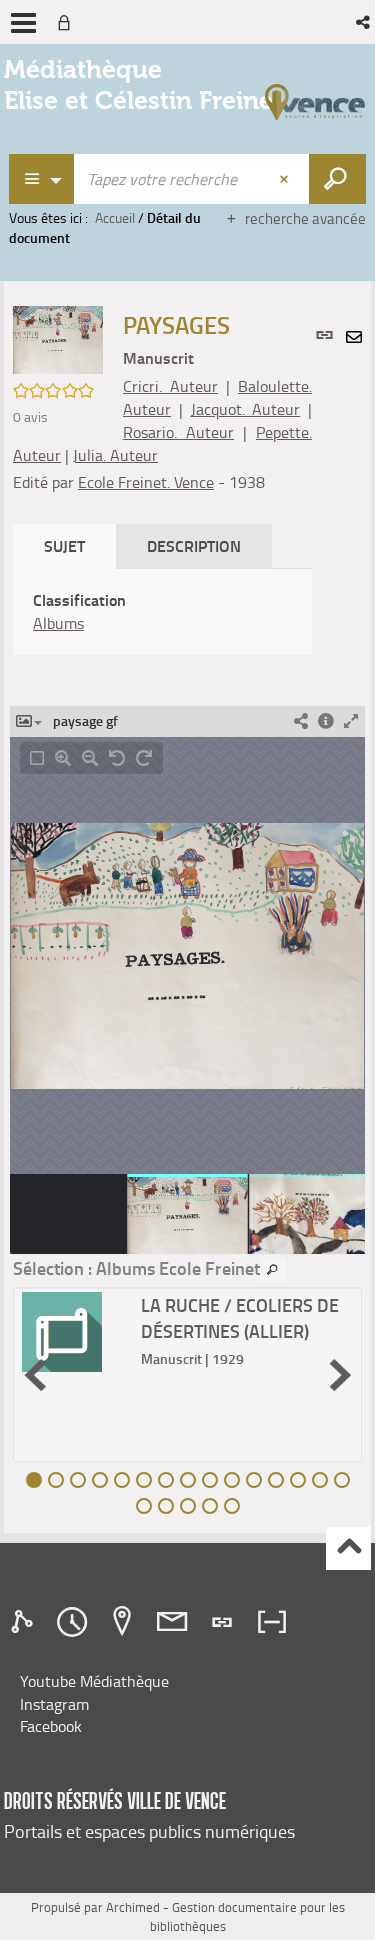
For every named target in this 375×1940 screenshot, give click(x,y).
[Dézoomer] (90, 758)
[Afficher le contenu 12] (276, 1480)
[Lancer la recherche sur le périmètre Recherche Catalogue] (337, 179)
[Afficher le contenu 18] (188, 1506)
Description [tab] (194, 545)
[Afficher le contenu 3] (78, 1480)
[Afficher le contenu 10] (232, 1480)
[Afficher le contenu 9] (210, 1480)
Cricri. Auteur (170, 386)
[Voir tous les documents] (273, 1270)
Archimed (133, 1907)
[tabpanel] (162, 612)
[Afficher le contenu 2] (56, 1480)
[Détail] (326, 721)
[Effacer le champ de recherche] (286, 179)
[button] (364, 22)
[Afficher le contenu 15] (342, 1480)
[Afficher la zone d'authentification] (68, 22)
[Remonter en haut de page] (348, 1548)
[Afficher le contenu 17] (166, 1506)
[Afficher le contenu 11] (254, 1480)
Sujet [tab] (64, 545)
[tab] (25, 1622)
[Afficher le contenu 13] (298, 1480)
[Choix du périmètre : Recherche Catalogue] (42, 179)
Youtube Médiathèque (94, 1681)
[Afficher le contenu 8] (188, 1480)
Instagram (54, 1704)
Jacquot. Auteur (246, 409)
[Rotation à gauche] (117, 758)
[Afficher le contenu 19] (210, 1506)
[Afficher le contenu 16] (144, 1506)
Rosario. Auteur (178, 432)
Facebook (51, 1726)
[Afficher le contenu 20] (232, 1506)
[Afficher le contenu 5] (122, 1480)
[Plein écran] (351, 721)
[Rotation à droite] (144, 758)
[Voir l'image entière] (37, 758)
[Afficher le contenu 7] (166, 1480)
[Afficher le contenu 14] (320, 1480)
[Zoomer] (63, 758)
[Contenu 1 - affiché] (34, 1480)
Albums (58, 623)
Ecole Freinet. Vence (146, 482)
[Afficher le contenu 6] (144, 1480)
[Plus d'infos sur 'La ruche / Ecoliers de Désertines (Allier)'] (74, 1332)
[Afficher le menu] (23, 23)
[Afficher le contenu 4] (100, 1480)
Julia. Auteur (115, 455)
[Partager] (301, 721)
